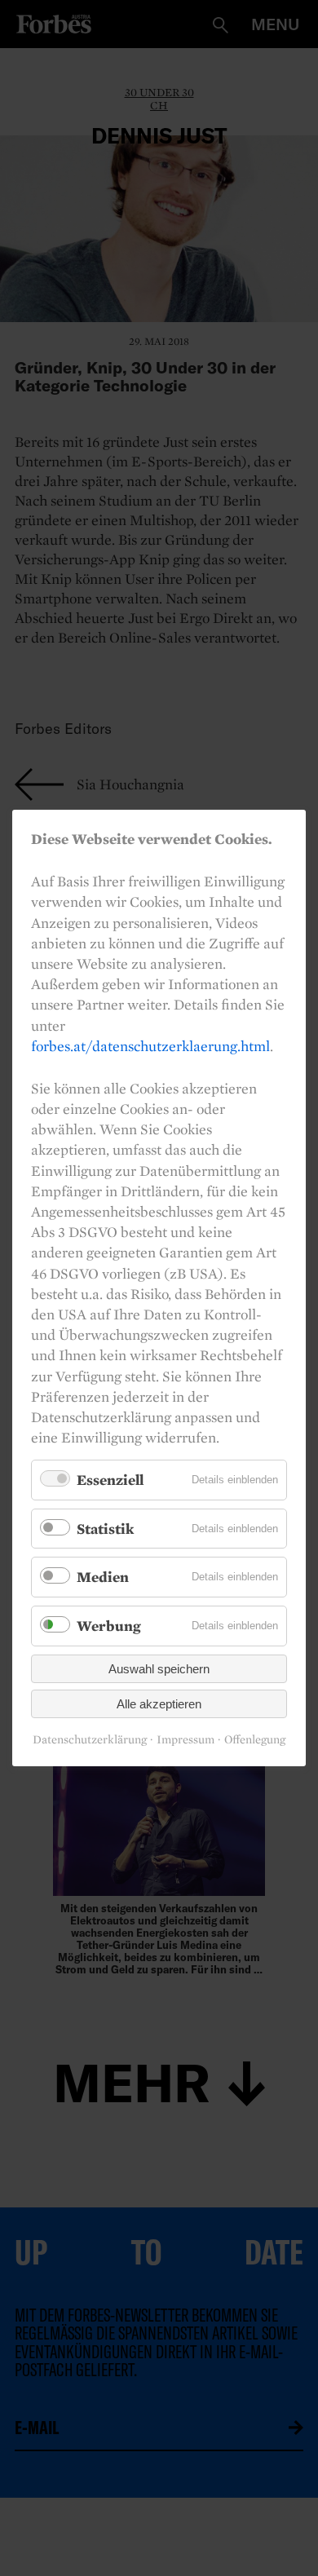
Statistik (105, 1529)
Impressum (185, 1740)
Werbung (109, 1626)
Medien (103, 1577)
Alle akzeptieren (159, 1704)
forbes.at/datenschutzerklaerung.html (150, 1046)
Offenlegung (255, 1740)
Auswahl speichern (159, 1669)
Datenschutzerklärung (90, 1740)
